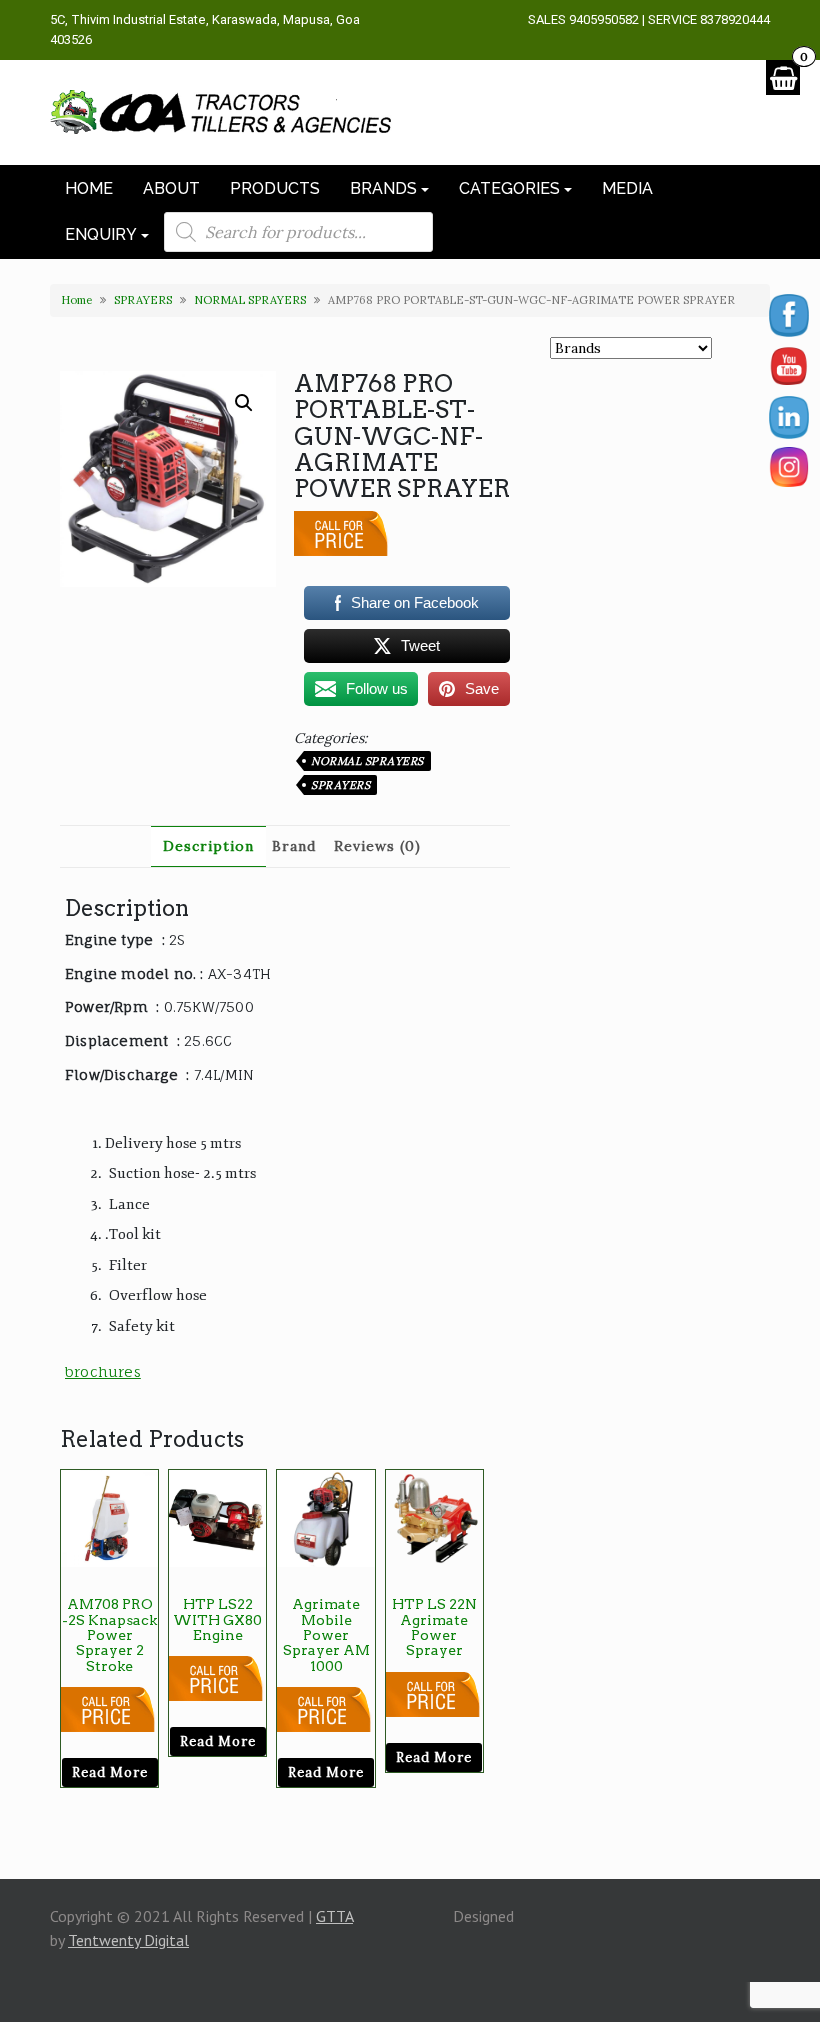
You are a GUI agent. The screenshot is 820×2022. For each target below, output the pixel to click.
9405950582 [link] (604, 19)
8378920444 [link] (735, 19)
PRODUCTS (275, 188)
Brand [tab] (294, 846)
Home (76, 300)
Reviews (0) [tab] (377, 846)
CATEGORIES (509, 188)
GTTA (334, 1916)
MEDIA (627, 188)
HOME (89, 188)
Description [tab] (208, 846)
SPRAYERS (143, 300)
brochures (103, 1371)
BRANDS (383, 188)
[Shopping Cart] (783, 77)
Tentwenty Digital (128, 1940)
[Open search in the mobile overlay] (298, 232)
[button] (244, 403)
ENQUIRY (101, 234)
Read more (110, 1772)
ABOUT (171, 188)
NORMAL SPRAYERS (250, 300)
